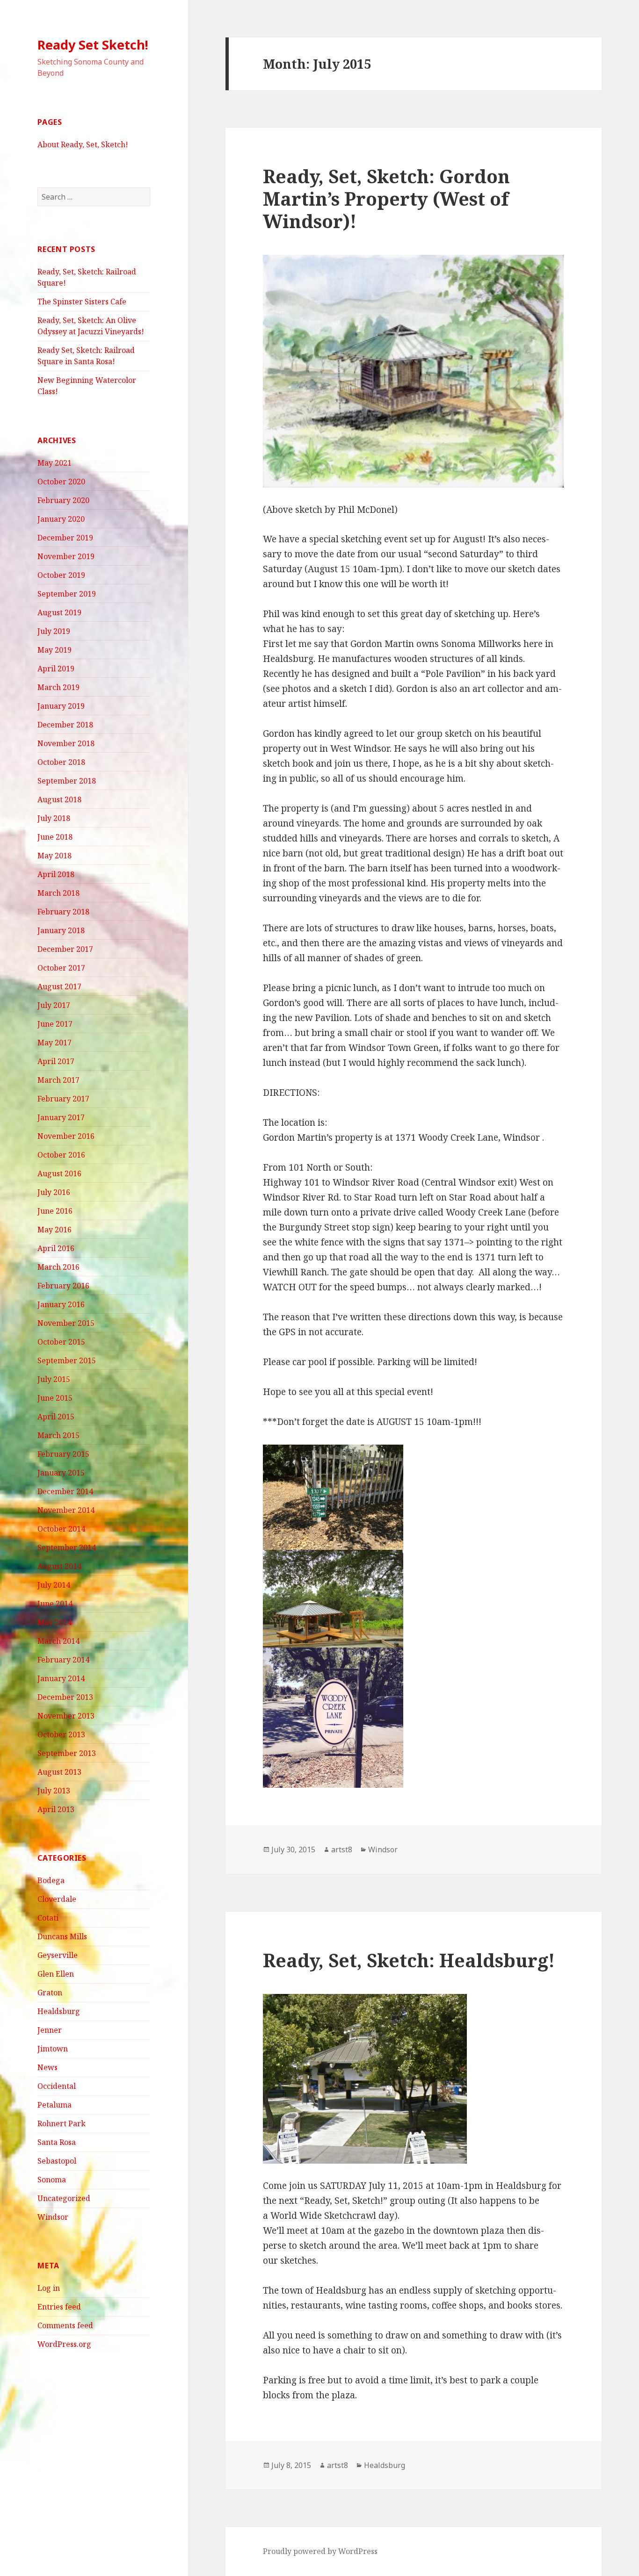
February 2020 (63, 500)
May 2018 (54, 856)
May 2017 (54, 1043)
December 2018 (65, 725)
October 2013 (61, 1734)
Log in (49, 2288)
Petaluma (54, 2105)
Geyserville (58, 1955)
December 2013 (65, 1697)
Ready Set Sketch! (93, 45)
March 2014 (58, 1641)
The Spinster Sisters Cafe (82, 302)
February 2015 (63, 1454)
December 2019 (65, 538)
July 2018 (54, 818)
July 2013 (54, 1791)
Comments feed (65, 2325)
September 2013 (67, 1753)
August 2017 (59, 986)
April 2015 (56, 1417)
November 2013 (66, 1716)
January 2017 (61, 1117)
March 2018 (58, 893)
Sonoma (52, 2180)
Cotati (48, 1918)
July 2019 (54, 631)
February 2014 (63, 1660)
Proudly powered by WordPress (320, 2551)
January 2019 (61, 706)
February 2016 (63, 1286)
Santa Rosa (57, 2142)
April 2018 (56, 874)
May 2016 (54, 1230)
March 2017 (58, 1080)
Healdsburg (59, 2011)
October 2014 (61, 1529)
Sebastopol (57, 2161)
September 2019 (67, 594)
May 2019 (54, 650)
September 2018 (67, 781)
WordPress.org (64, 2344)
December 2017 (65, 949)
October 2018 (61, 762)
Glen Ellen (56, 1974)
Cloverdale (57, 1899)
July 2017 (54, 1005)
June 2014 (55, 1604)
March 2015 (58, 1435)
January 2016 (61, 1304)
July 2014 (54, 1585)
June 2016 (55, 1211)
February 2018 (63, 912)
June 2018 (55, 837)
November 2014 (66, 1510)
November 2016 (66, 1136)
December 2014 (65, 1491)
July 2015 (54, 1379)
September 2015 (67, 1360)
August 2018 (59, 799)
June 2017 (55, 1024)
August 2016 (59, 1173)
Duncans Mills (62, 1936)
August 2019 (59, 612)
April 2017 (56, 1061)
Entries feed (59, 2307)
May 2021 (54, 463)
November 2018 (66, 743)
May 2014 (54, 1622)
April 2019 (56, 669)
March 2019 (58, 687)
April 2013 (56, 1809)
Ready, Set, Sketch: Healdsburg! (409, 1960)
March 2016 (58, 1267)
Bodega (51, 1880)
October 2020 (61, 482)
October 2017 (61, 968)
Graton (50, 1993)
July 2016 (54, 1192)
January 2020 (61, 519)
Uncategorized (64, 2198)
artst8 (342, 1849)
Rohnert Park (62, 2123)
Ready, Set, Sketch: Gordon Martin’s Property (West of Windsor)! (386, 198)
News (47, 2067)
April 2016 (56, 1248)
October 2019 (61, 575)
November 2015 (66, 1323)
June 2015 (55, 1398)
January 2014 (61, 1678)
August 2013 (59, 1772)
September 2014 (67, 1547)
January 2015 (61, 1473)
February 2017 (63, 1099)
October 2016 (61, 1155)
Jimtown (53, 2049)
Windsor (53, 2217)
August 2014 (59, 1566)
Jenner (50, 2030)
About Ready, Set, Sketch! (83, 144)
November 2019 (66, 556)
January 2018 (61, 930)
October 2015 (61, 1342)
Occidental (57, 2086)
